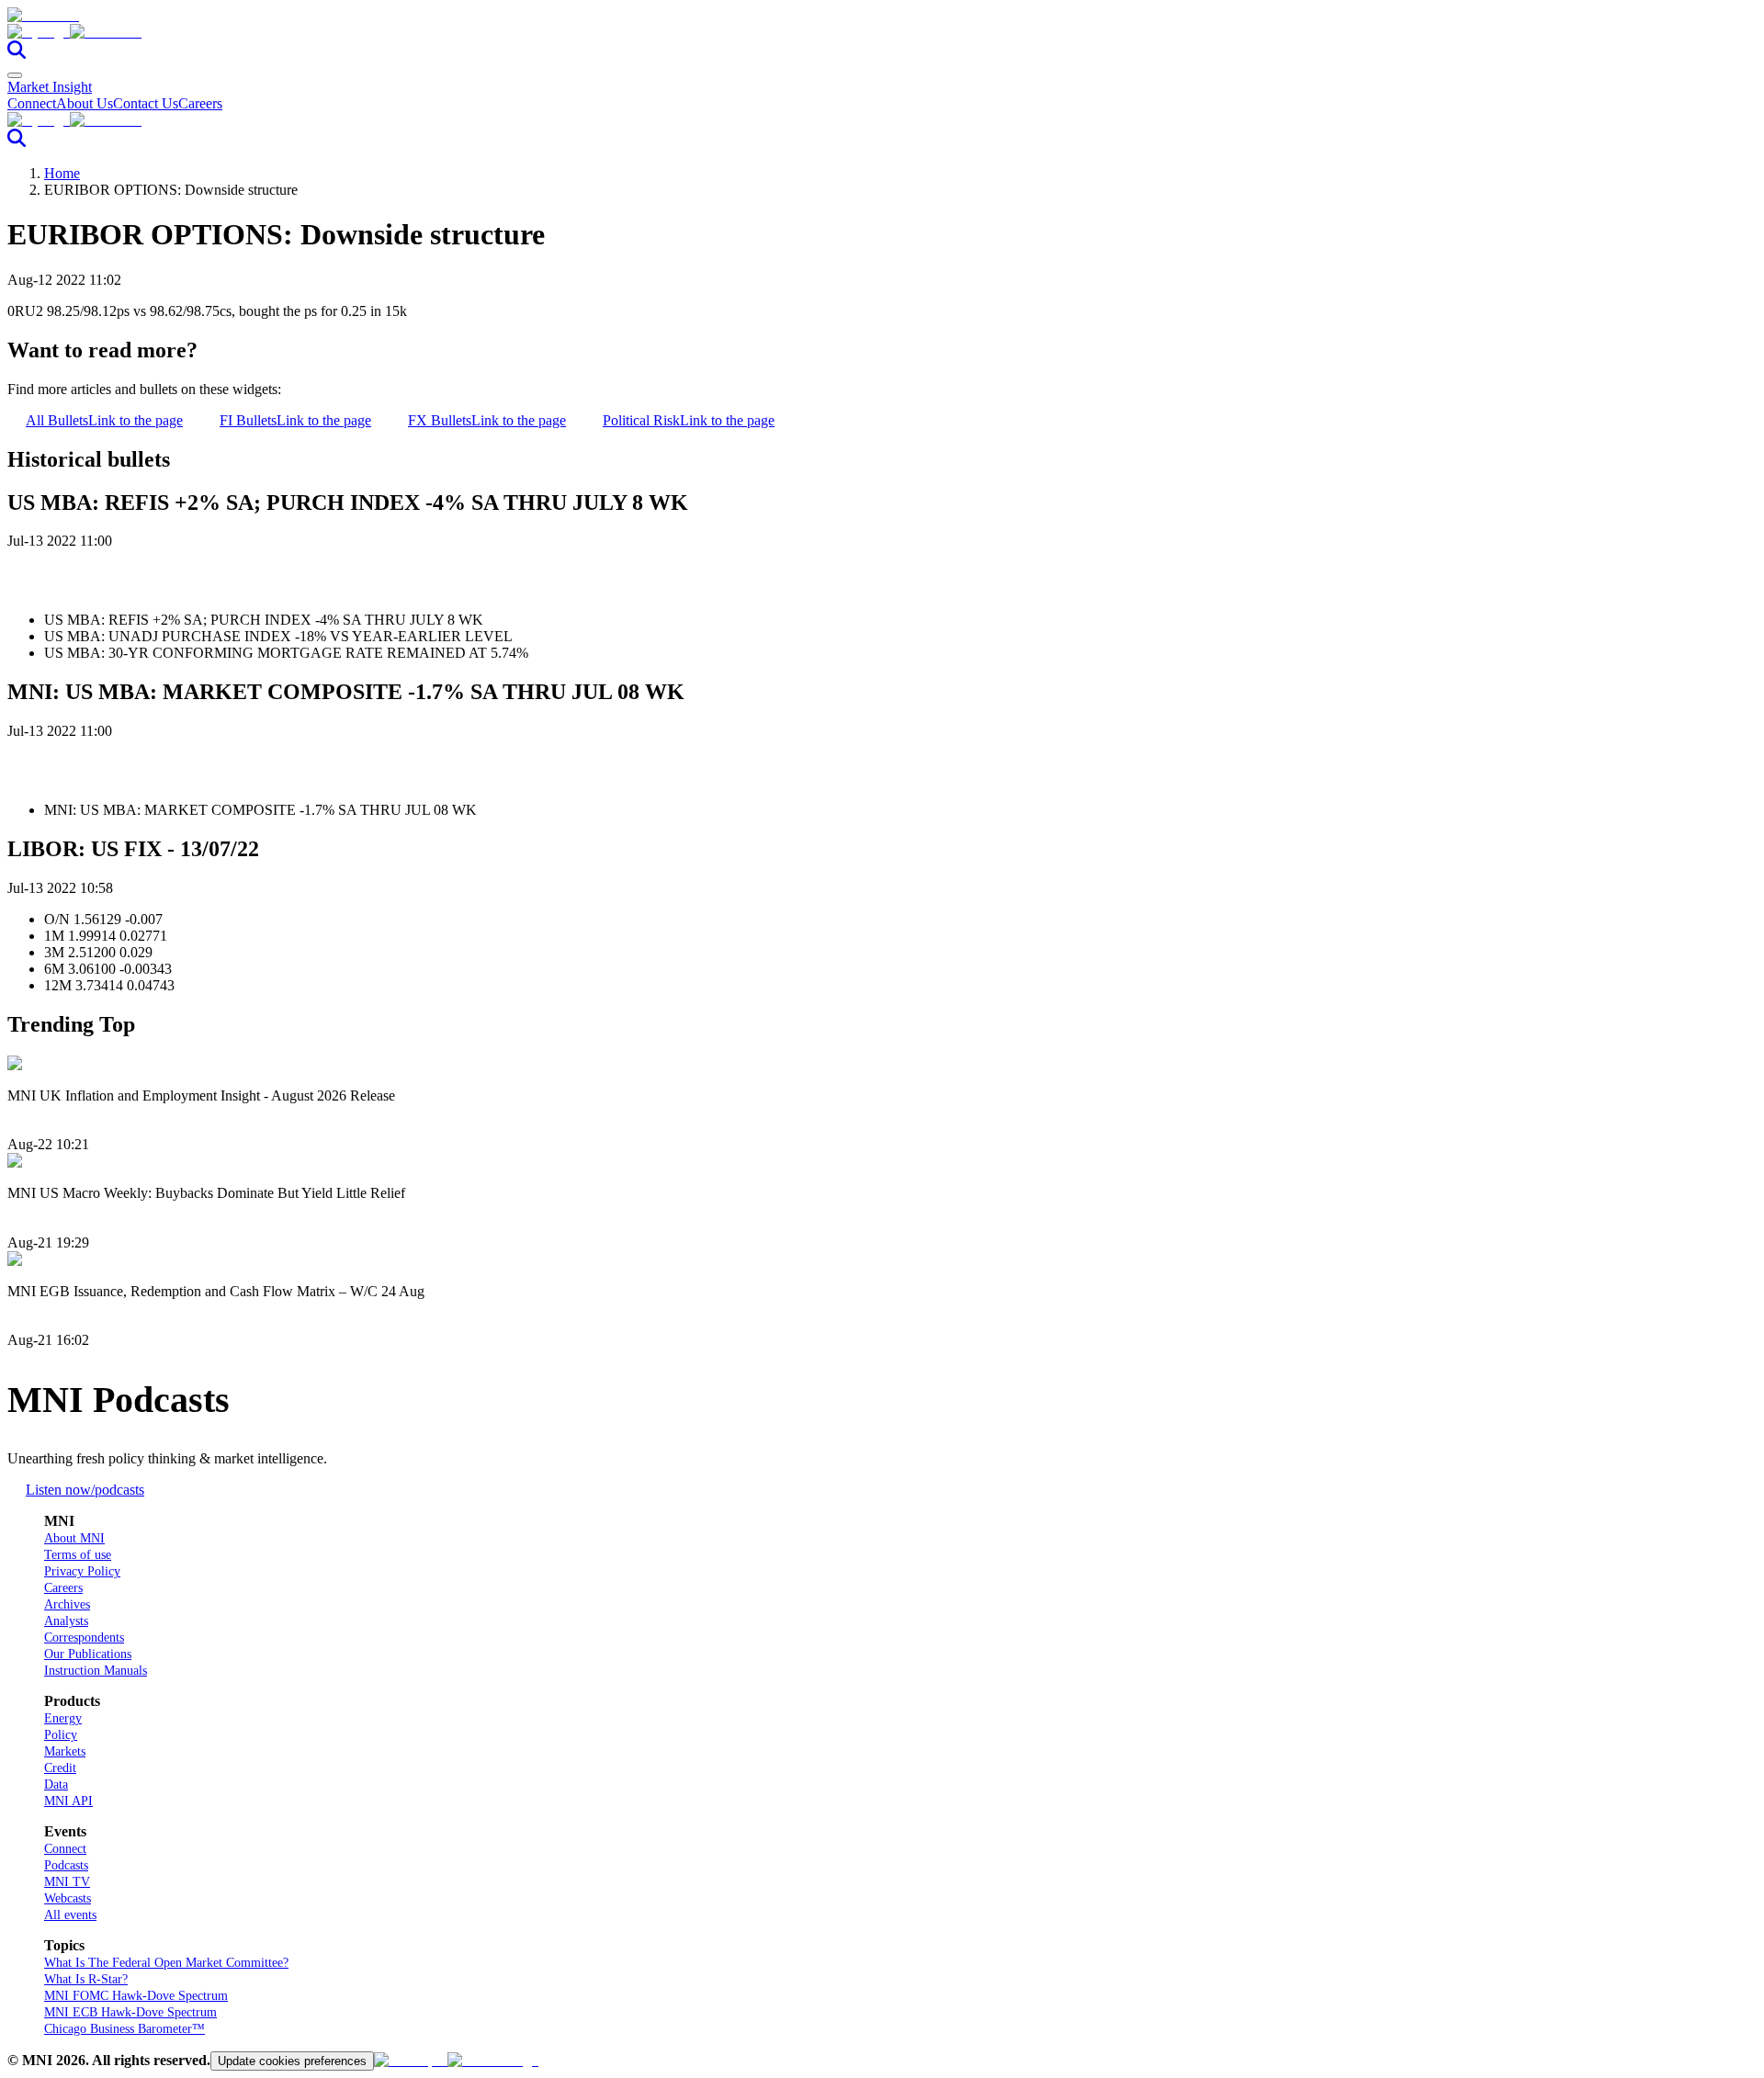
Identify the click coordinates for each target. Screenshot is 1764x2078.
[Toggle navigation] (15, 75)
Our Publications (88, 1654)
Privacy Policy (82, 1571)
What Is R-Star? (86, 1979)
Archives (67, 1604)
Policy (61, 1735)
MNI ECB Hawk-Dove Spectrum (130, 2012)
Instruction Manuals (96, 1671)
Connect (32, 103)
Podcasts (66, 1865)
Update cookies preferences (292, 2061)
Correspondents (84, 1638)
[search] (17, 54)
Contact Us (146, 103)
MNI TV (67, 1882)
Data (56, 1784)
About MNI (74, 1538)
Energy (63, 1718)
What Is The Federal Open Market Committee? (166, 1963)
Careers (200, 103)
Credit (60, 1768)
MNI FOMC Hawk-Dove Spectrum (136, 1996)
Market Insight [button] (50, 87)
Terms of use (78, 1555)
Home (62, 173)
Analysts (66, 1621)
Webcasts (68, 1898)
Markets (65, 1751)
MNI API (68, 1801)
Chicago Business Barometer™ (124, 2029)
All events (70, 1915)
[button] (882, 32)
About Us (85, 103)
